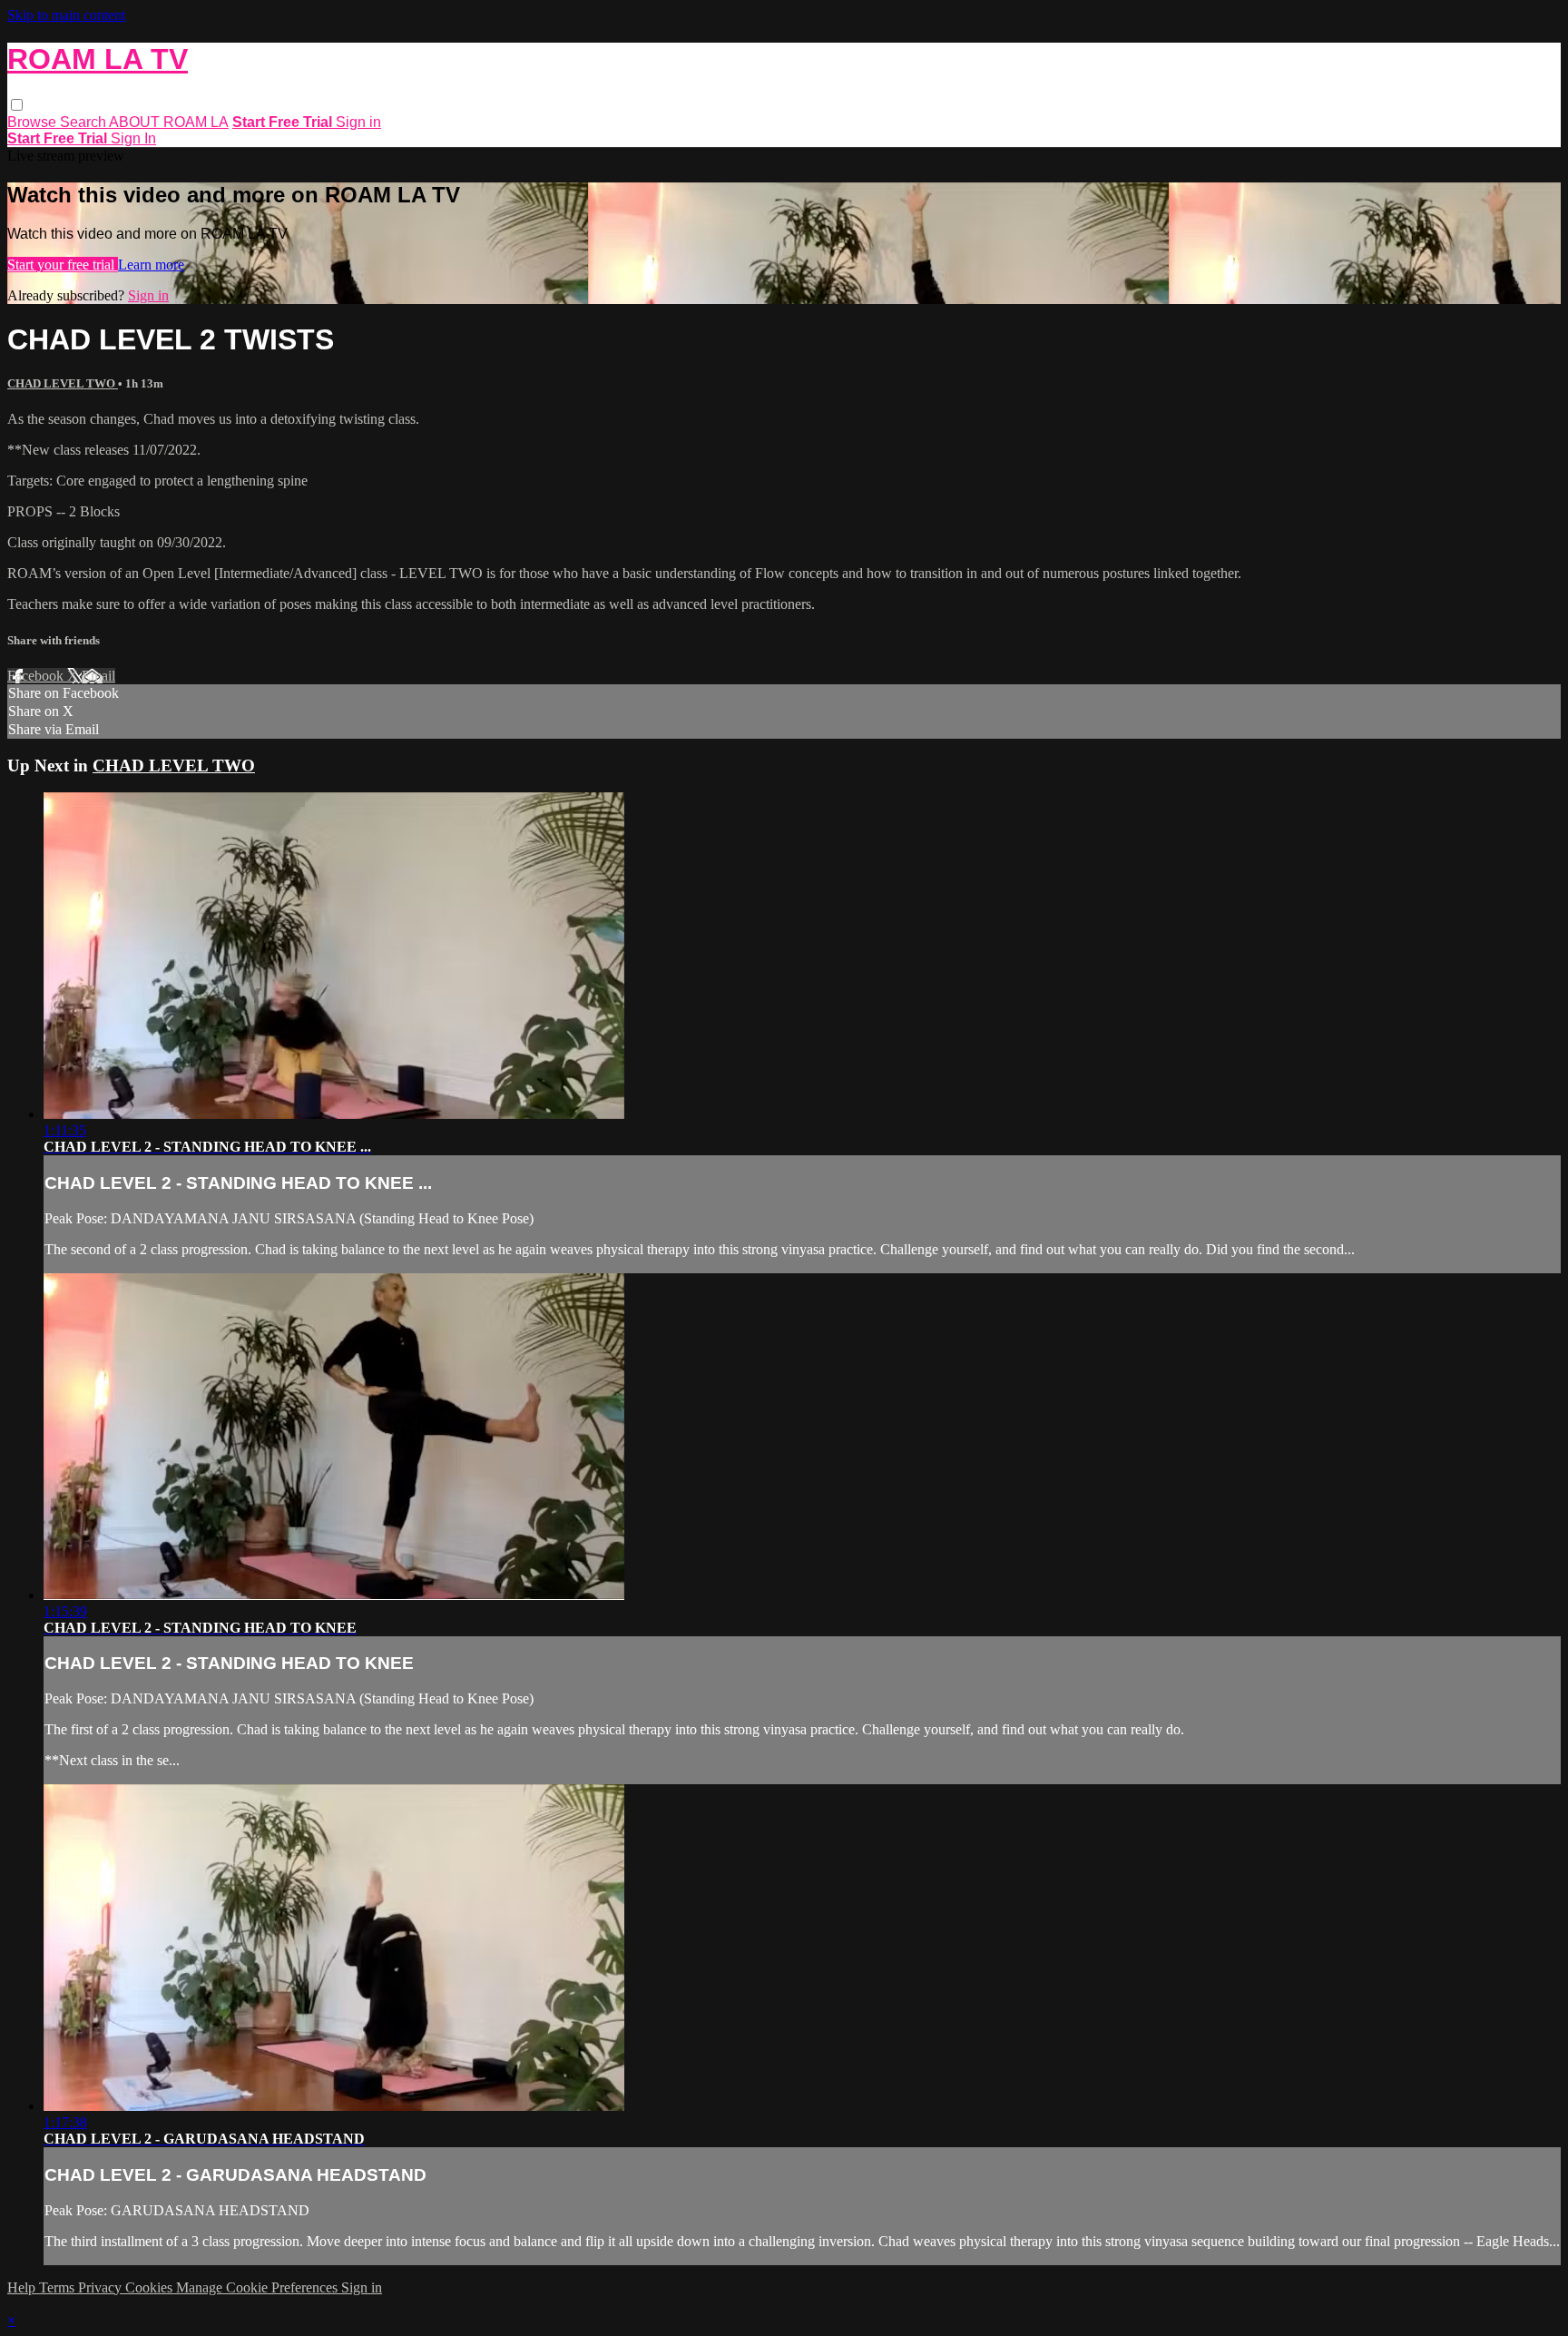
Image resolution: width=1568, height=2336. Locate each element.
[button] (17, 105)
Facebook (37, 676)
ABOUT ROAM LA (169, 122)
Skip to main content (66, 15)
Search (84, 122)
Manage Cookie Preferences (259, 2287)
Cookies (151, 2287)
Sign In (133, 138)
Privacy (102, 2287)
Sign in (358, 122)
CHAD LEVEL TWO (63, 383)
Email (98, 676)
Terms (59, 2287)
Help (23, 2287)
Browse (34, 122)
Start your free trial (63, 265)
